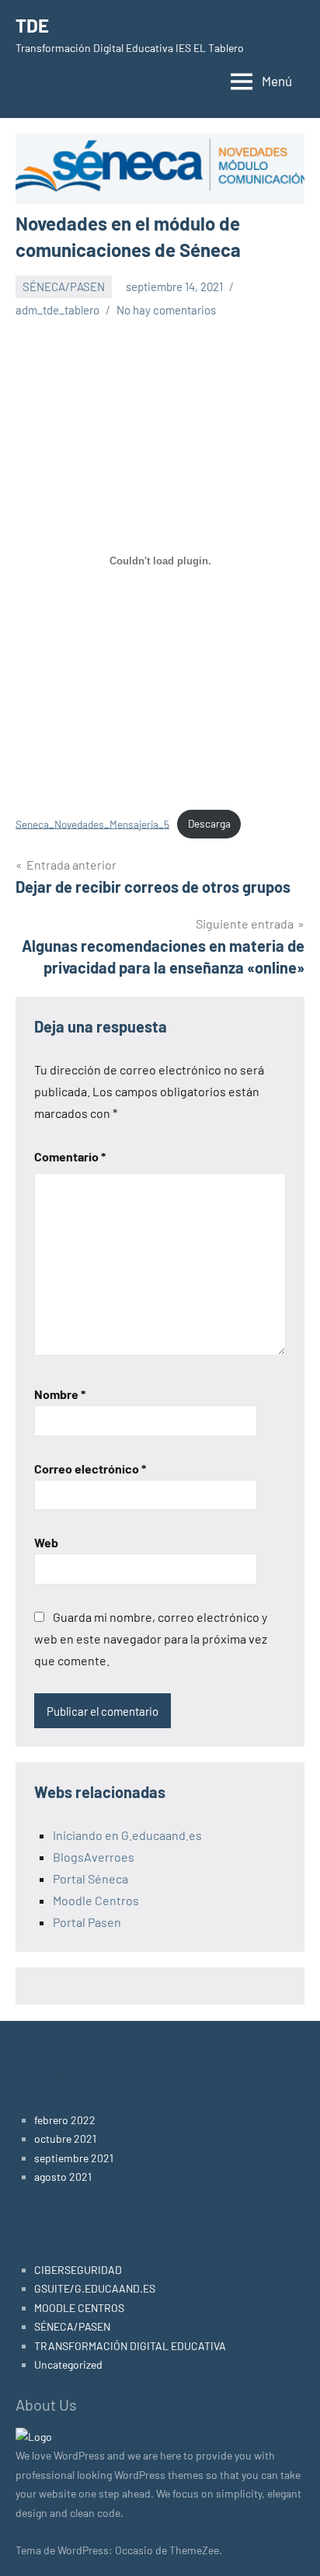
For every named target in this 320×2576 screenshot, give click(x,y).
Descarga (209, 823)
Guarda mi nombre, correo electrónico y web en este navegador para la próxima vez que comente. (151, 1639)
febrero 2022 (65, 2120)
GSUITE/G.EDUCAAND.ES (95, 2288)
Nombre (60, 1394)
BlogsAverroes (94, 1857)
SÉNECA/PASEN (64, 286)
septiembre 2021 (74, 2158)
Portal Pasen (87, 1922)
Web (46, 1542)
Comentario (70, 1156)
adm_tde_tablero (57, 310)
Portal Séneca (90, 1878)
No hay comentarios (166, 310)
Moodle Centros (96, 1900)
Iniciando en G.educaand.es (127, 1835)
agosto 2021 (63, 2177)
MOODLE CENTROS (79, 2308)
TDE (32, 25)
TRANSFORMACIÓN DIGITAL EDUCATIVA (130, 2346)
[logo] (34, 2437)
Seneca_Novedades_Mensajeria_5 (92, 823)
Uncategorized (68, 2364)
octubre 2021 (65, 2139)
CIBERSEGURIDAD (78, 2270)
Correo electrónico (90, 1469)
